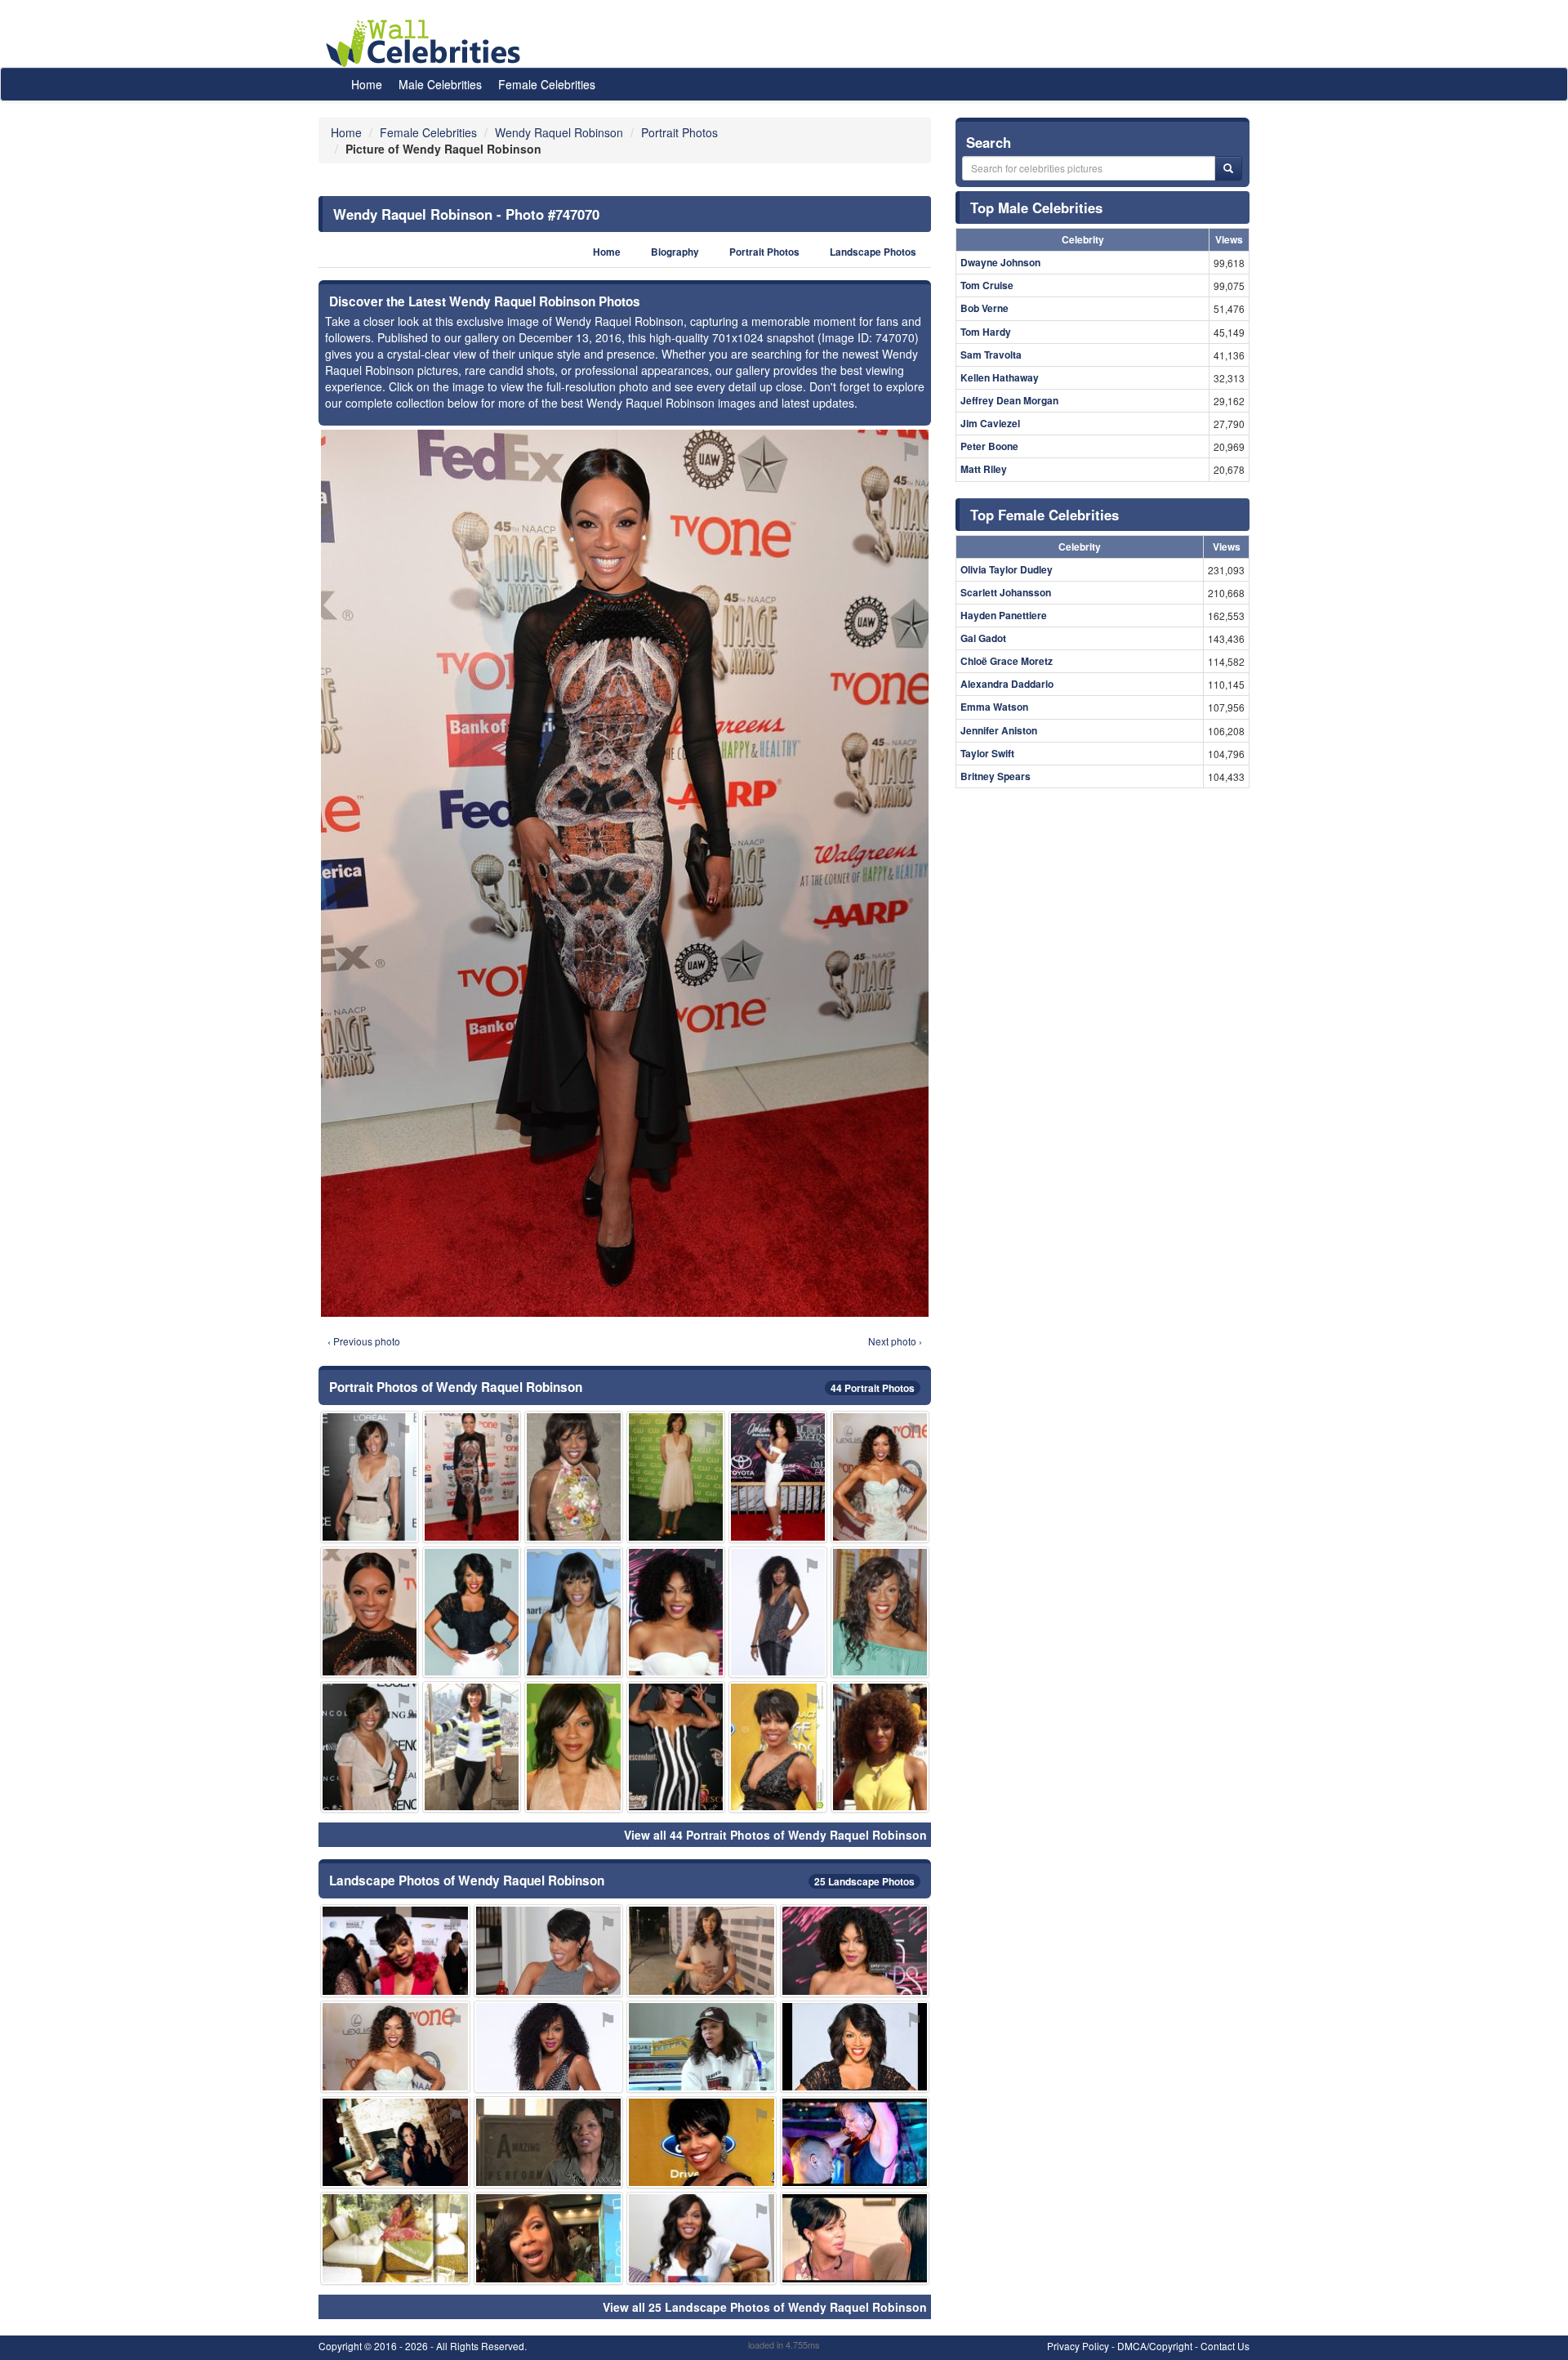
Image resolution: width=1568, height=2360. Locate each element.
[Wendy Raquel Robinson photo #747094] (855, 2238)
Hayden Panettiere (1004, 615)
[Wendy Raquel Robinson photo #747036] (549, 2047)
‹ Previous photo (364, 1341)
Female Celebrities (547, 84)
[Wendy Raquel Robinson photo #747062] (676, 1747)
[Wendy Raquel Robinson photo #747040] (880, 1612)
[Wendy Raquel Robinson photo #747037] (370, 1747)
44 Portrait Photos (873, 1388)
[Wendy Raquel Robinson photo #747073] (395, 2142)
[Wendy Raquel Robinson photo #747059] (574, 1477)
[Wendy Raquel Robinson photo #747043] (472, 1612)
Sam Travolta (991, 355)
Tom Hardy (986, 332)
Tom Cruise (987, 285)
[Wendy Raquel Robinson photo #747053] (855, 2047)
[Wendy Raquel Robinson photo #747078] (855, 2142)
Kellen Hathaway (1000, 377)
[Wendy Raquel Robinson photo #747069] (702, 1950)
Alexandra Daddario (1007, 684)
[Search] (1228, 168)
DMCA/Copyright (1155, 2346)
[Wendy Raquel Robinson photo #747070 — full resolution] (625, 873)
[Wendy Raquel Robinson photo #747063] (702, 2142)
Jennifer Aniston (999, 730)
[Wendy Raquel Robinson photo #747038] (855, 1950)
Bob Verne (984, 308)
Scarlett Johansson (1006, 592)
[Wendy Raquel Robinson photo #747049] (778, 1747)
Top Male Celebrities (1036, 207)
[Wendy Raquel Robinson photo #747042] (880, 1747)
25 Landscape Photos (864, 1881)
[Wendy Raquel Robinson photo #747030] (370, 1477)
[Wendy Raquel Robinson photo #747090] (370, 1612)
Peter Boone (989, 446)
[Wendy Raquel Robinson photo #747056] (472, 1747)
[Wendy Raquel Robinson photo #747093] (549, 2238)
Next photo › (895, 1341)
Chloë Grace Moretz (1007, 661)
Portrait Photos (764, 252)
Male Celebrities (440, 84)
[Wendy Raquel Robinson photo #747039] (676, 1612)
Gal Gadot (983, 638)
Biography (675, 252)
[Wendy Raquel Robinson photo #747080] (395, 2238)
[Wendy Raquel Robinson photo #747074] (574, 1747)
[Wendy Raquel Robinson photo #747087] (549, 2142)
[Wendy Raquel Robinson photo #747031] (778, 1612)
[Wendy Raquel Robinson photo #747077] (702, 2047)
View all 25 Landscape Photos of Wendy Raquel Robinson (765, 2307)
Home (367, 84)
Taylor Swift (987, 753)
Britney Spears (996, 776)
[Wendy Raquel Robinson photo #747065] (676, 1477)
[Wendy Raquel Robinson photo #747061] (395, 1950)
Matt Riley (984, 469)
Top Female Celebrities (1045, 515)
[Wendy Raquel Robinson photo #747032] (702, 2238)
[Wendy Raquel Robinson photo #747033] (778, 1477)
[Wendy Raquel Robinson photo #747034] (574, 1612)
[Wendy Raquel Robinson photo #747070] (472, 1477)
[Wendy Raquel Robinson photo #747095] (880, 1477)
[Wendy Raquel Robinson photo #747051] (395, 2047)
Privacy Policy (1078, 2346)
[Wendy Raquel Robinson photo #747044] (549, 1950)
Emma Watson (994, 707)
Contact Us (1225, 2346)
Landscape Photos (873, 252)
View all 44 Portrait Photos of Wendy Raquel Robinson (775, 1835)
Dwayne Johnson (1000, 262)
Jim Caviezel (990, 423)
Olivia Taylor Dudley (1007, 569)
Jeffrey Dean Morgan (1009, 400)
